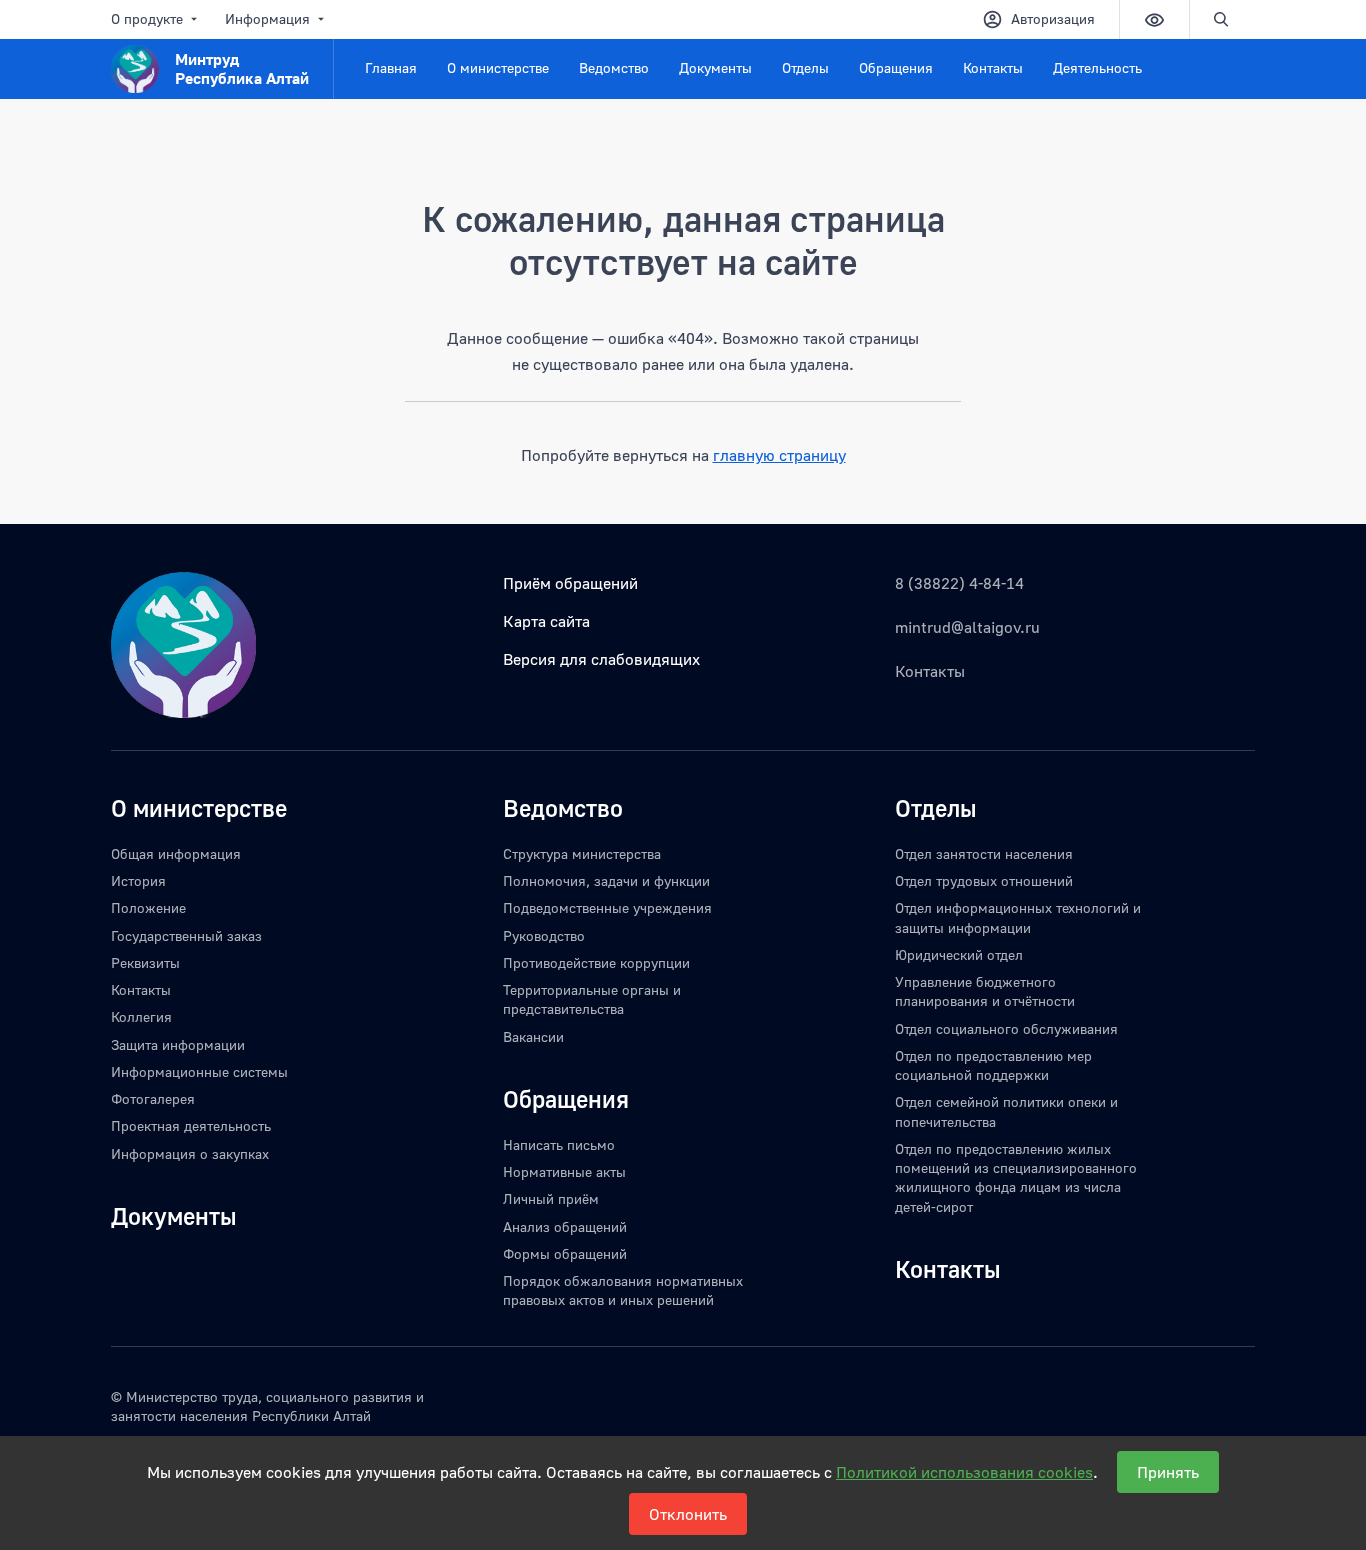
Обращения (896, 67)
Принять (1168, 1472)
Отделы (805, 67)
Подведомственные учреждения (607, 907)
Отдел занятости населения (984, 853)
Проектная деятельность (191, 1125)
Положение (148, 907)
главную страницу (779, 455)
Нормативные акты (564, 1171)
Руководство (544, 935)
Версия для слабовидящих (601, 659)
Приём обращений (570, 583)
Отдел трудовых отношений (984, 880)
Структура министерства (582, 853)
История (138, 880)
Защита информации (178, 1044)
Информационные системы (199, 1071)
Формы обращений (565, 1253)
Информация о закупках (190, 1153)
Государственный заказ (186, 935)
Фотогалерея (153, 1098)
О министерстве (498, 67)
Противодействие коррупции (596, 962)
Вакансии (533, 1036)
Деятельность (1097, 67)
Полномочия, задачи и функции (606, 880)
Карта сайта (546, 621)
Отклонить (688, 1514)
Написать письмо (559, 1144)
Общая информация (176, 853)
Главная (391, 67)
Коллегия (141, 1016)
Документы (715, 67)
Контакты (993, 67)
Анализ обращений (565, 1226)
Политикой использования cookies (964, 1472)
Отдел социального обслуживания (1006, 1028)
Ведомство (614, 67)
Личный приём (551, 1198)
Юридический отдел (959, 954)
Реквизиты (145, 962)
